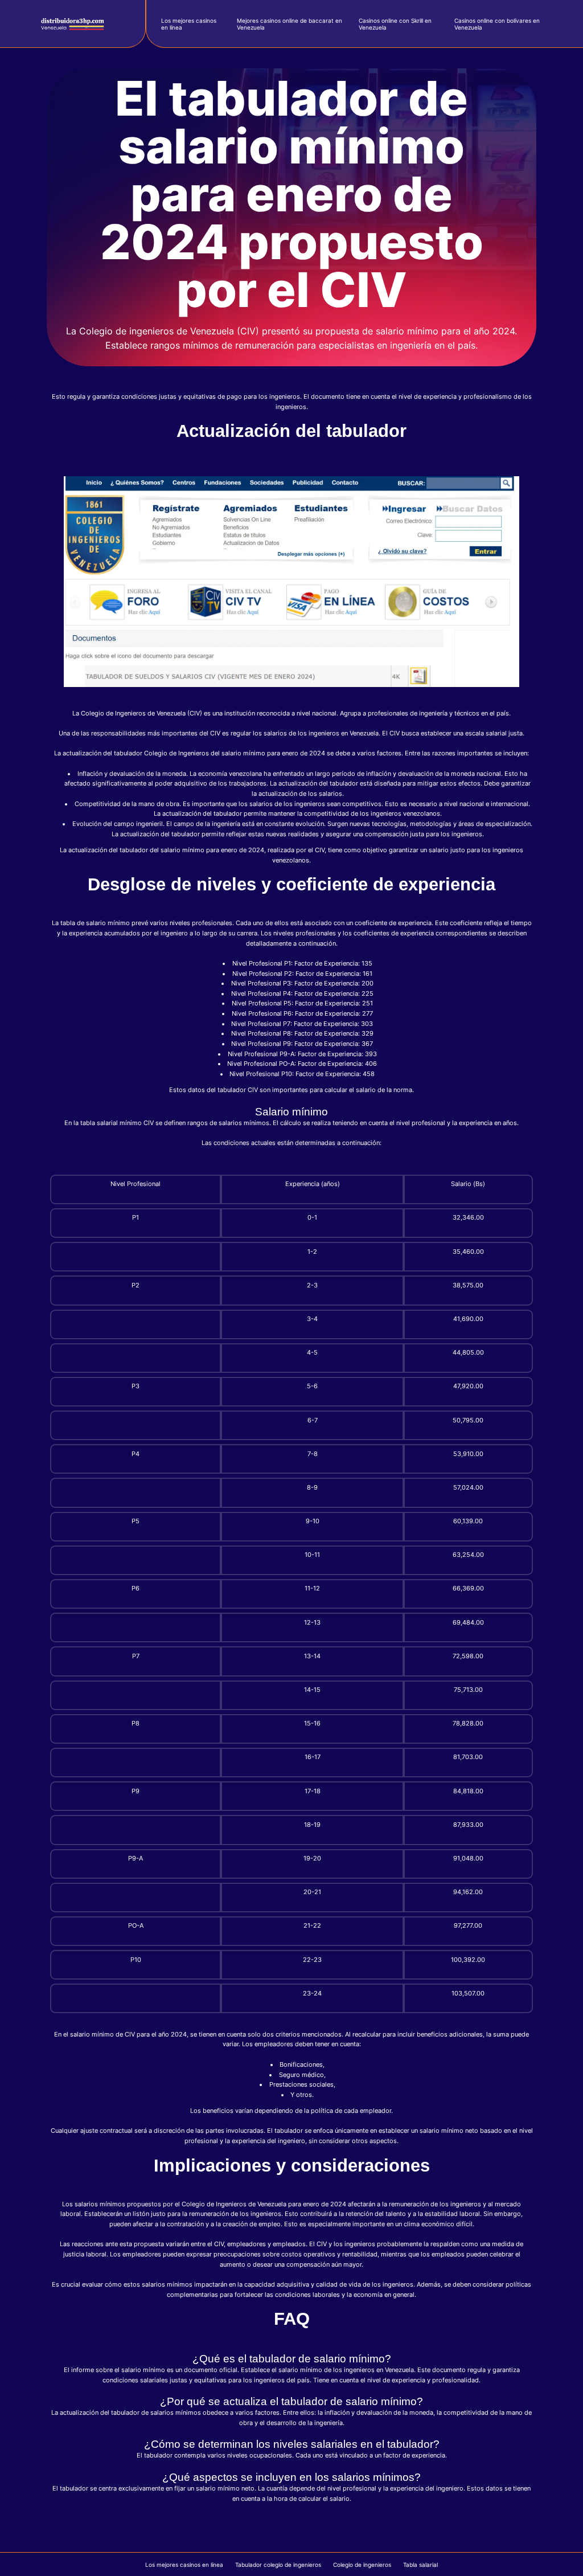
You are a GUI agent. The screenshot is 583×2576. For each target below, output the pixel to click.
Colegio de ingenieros (362, 2565)
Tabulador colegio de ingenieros (278, 2565)
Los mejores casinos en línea (184, 2565)
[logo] (72, 24)
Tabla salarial (420, 2565)
